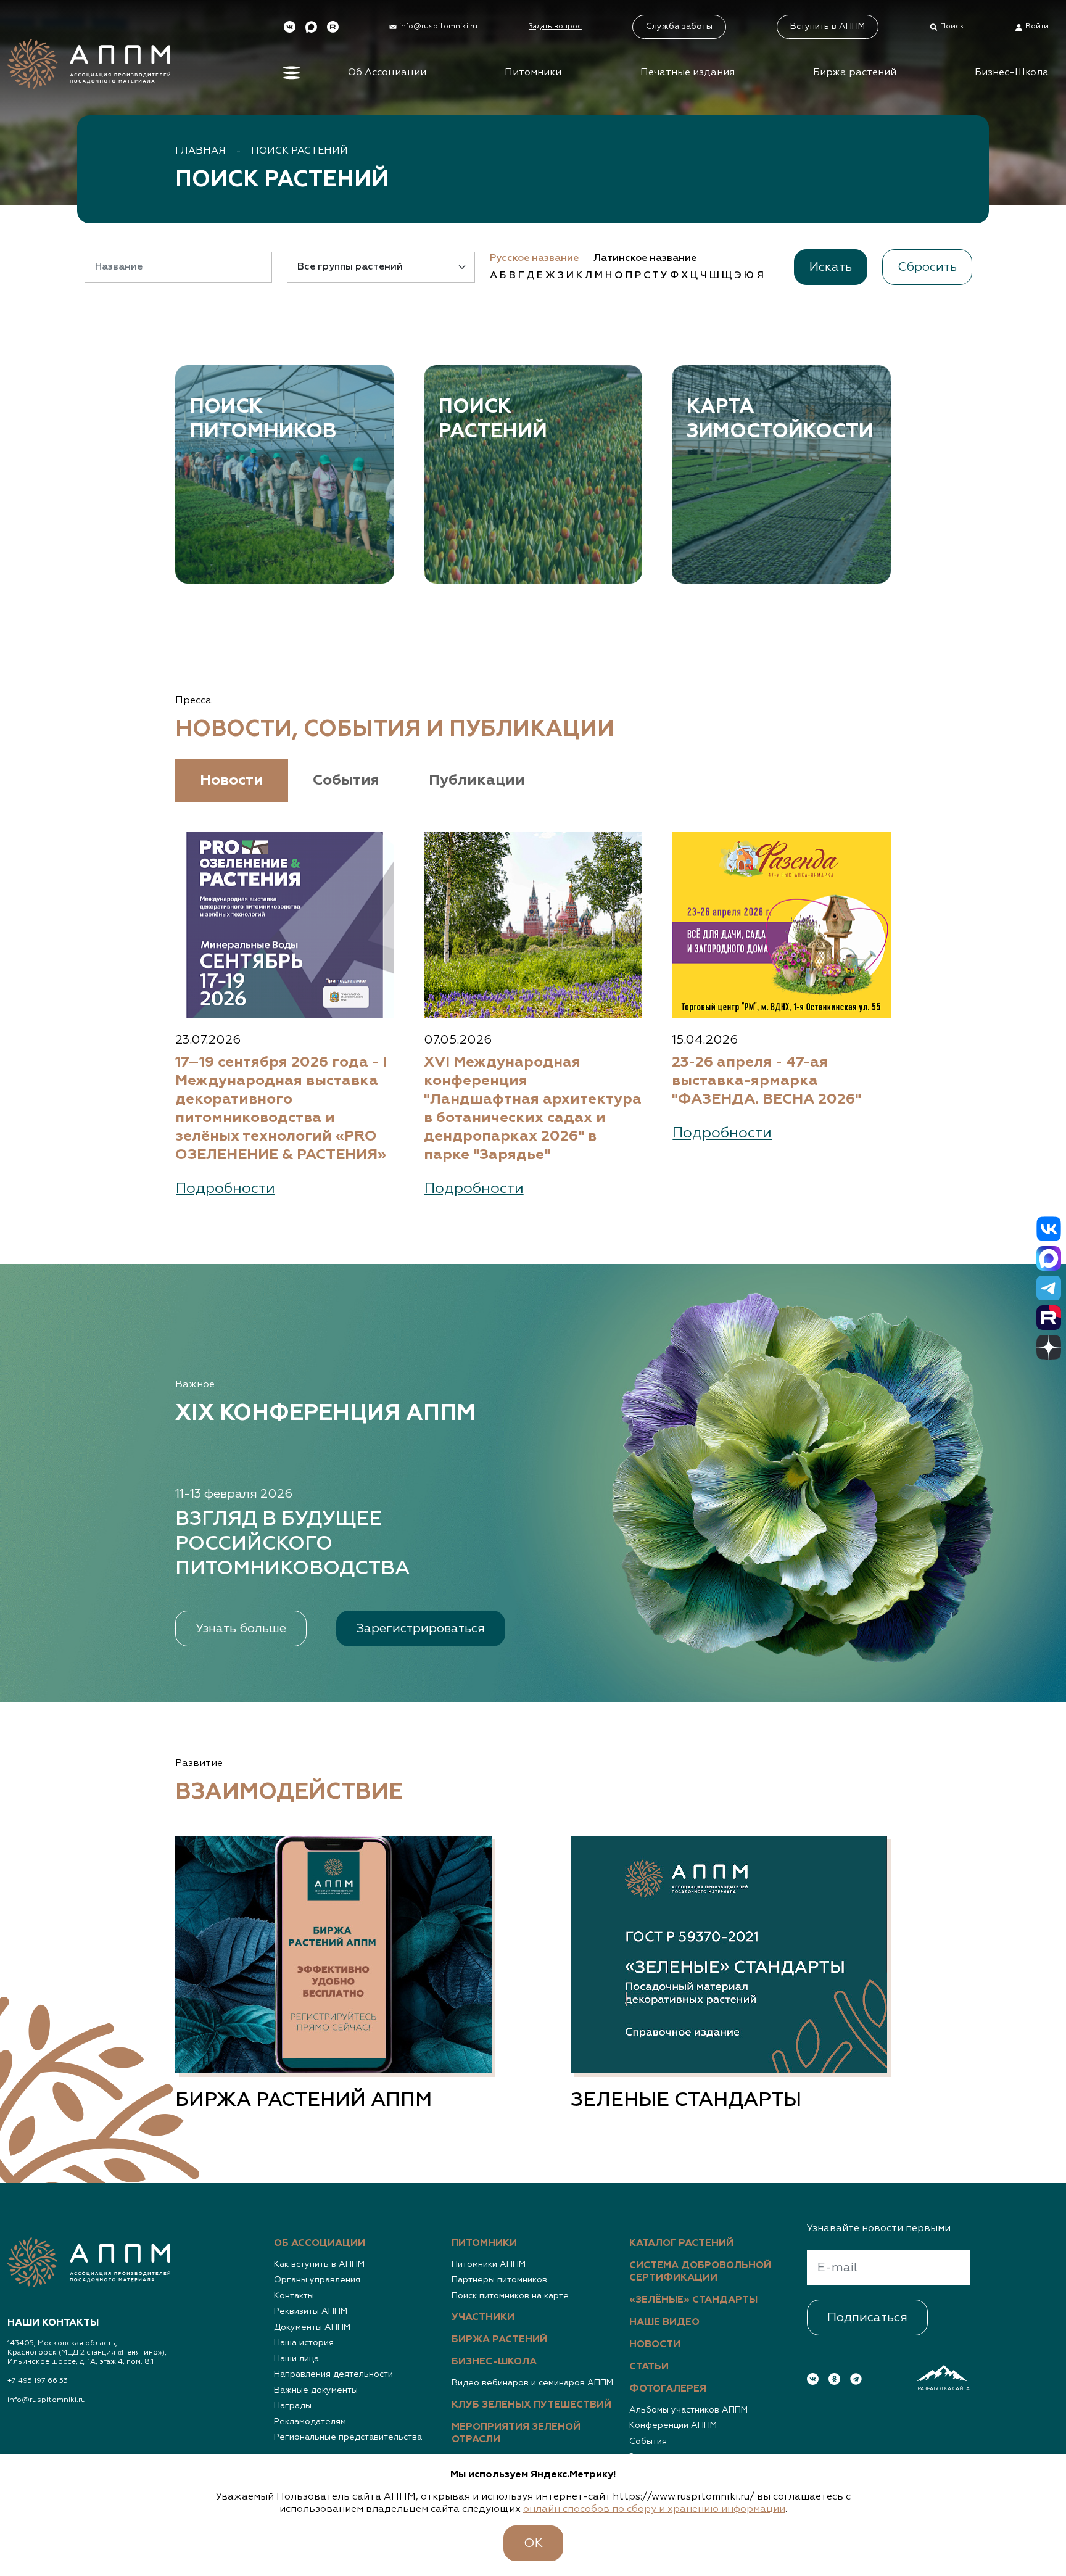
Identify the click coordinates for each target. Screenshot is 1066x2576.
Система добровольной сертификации (700, 2272)
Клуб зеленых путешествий (531, 2405)
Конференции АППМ (673, 2425)
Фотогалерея (668, 2389)
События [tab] (346, 780)
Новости (655, 2345)
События (648, 2442)
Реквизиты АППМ (311, 2311)
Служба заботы (679, 27)
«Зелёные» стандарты (693, 2300)
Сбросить (927, 267)
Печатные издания (688, 73)
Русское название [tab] (534, 258)
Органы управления (317, 2280)
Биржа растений (855, 73)
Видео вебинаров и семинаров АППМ (532, 2383)
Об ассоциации (320, 2244)
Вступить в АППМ (828, 27)
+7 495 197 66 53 (38, 2381)
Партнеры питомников (499, 2280)
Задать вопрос (555, 27)
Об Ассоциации (387, 73)
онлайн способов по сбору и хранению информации (654, 2509)
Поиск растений (300, 151)
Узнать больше (241, 1629)
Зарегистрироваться (421, 1629)
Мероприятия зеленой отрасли (516, 2434)
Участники (483, 2318)
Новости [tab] (232, 780)
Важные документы (316, 2390)
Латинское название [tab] (645, 258)
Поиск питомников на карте (510, 2296)
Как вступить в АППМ (319, 2264)
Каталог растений (681, 2244)
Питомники (533, 73)
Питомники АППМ (489, 2264)
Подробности (225, 1189)
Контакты (294, 2296)
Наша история (304, 2343)
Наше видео (664, 2322)
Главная (200, 151)
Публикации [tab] (477, 780)
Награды (293, 2406)
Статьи (649, 2367)
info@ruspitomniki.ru (47, 2400)
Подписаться (867, 2318)
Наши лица (296, 2359)
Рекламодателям (310, 2422)
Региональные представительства (348, 2437)
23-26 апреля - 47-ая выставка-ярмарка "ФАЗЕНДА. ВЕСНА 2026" (766, 1081)
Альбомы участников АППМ (688, 2410)
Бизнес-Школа (1012, 73)
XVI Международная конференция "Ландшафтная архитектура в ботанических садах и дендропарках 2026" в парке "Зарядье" (533, 1108)
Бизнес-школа (494, 2362)
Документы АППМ (312, 2327)
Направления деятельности (333, 2374)
